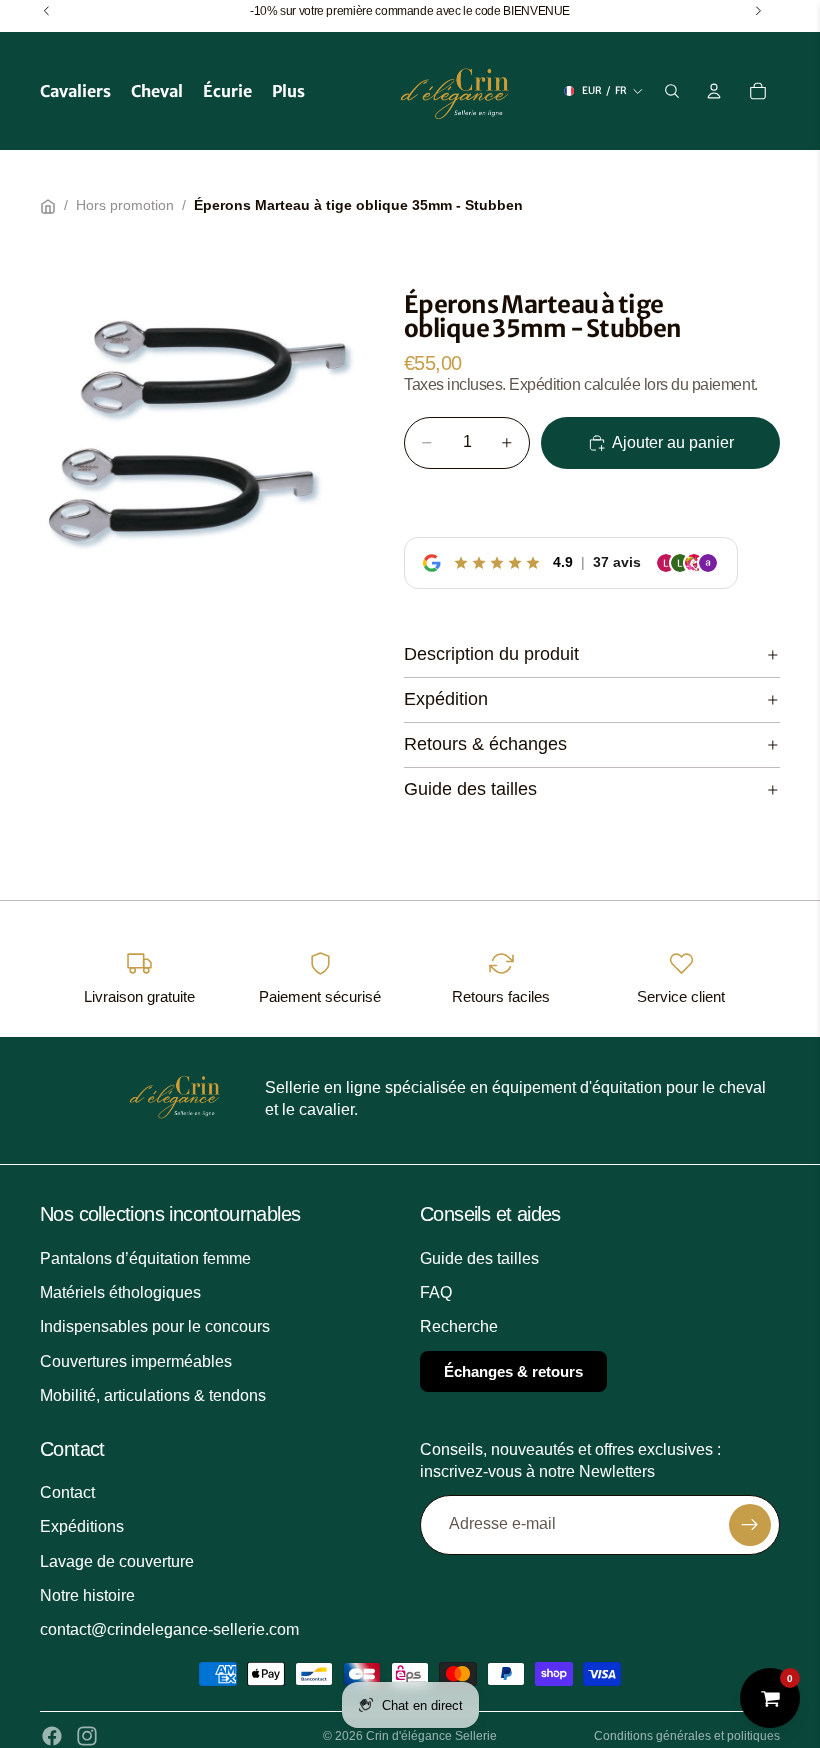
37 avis (617, 562)
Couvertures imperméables (136, 1361)
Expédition (446, 699)
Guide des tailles (470, 789)
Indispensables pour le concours (155, 1326)
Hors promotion (125, 205)
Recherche (459, 1326)
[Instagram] (87, 1736)
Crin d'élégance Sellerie (431, 1736)
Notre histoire (87, 1595)
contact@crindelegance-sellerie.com (169, 1629)
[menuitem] (288, 91)
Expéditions (82, 1526)
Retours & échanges (485, 744)
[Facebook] (52, 1736)
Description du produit (491, 654)
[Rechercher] (672, 91)
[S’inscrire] (750, 1525)
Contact (67, 1492)
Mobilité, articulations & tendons (153, 1395)
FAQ (436, 1292)
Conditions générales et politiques (687, 1736)
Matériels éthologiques (120, 1292)
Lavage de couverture (117, 1561)
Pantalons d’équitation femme (145, 1258)
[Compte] (714, 91)
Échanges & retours (513, 1371)
